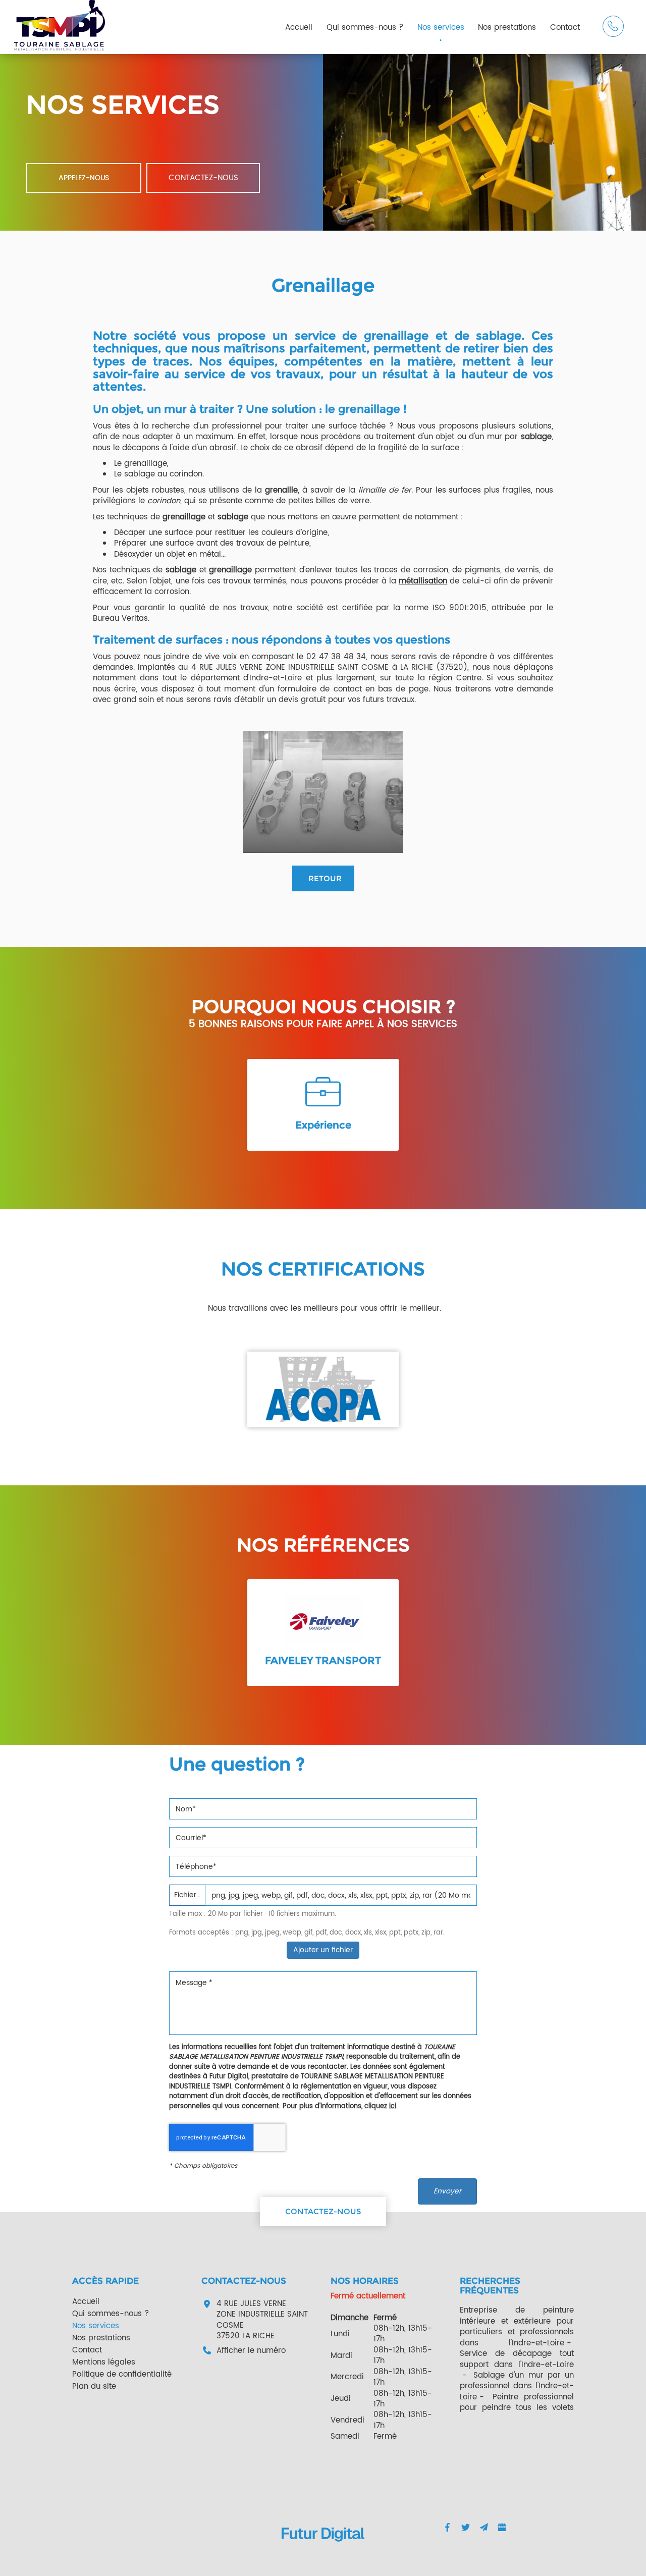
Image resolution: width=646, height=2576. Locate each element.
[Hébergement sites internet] (323, 2552)
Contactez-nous (203, 178)
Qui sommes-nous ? (365, 28)
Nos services (441, 28)
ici (393, 2106)
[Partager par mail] (483, 2528)
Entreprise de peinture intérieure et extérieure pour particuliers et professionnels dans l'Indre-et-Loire (517, 2326)
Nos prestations (507, 28)
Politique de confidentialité (122, 2374)
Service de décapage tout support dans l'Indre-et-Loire (517, 2359)
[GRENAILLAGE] (323, 792)
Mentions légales (104, 2362)
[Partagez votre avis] (502, 2528)
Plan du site (94, 2386)
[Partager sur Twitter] (465, 2528)
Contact (565, 28)
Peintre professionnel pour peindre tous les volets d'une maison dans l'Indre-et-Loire (517, 2413)
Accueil (299, 28)
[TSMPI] (60, 25)
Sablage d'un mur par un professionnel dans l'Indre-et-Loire (517, 2386)
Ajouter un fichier (323, 1950)
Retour (325, 878)
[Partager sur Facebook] (447, 2528)
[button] (576, 1106)
